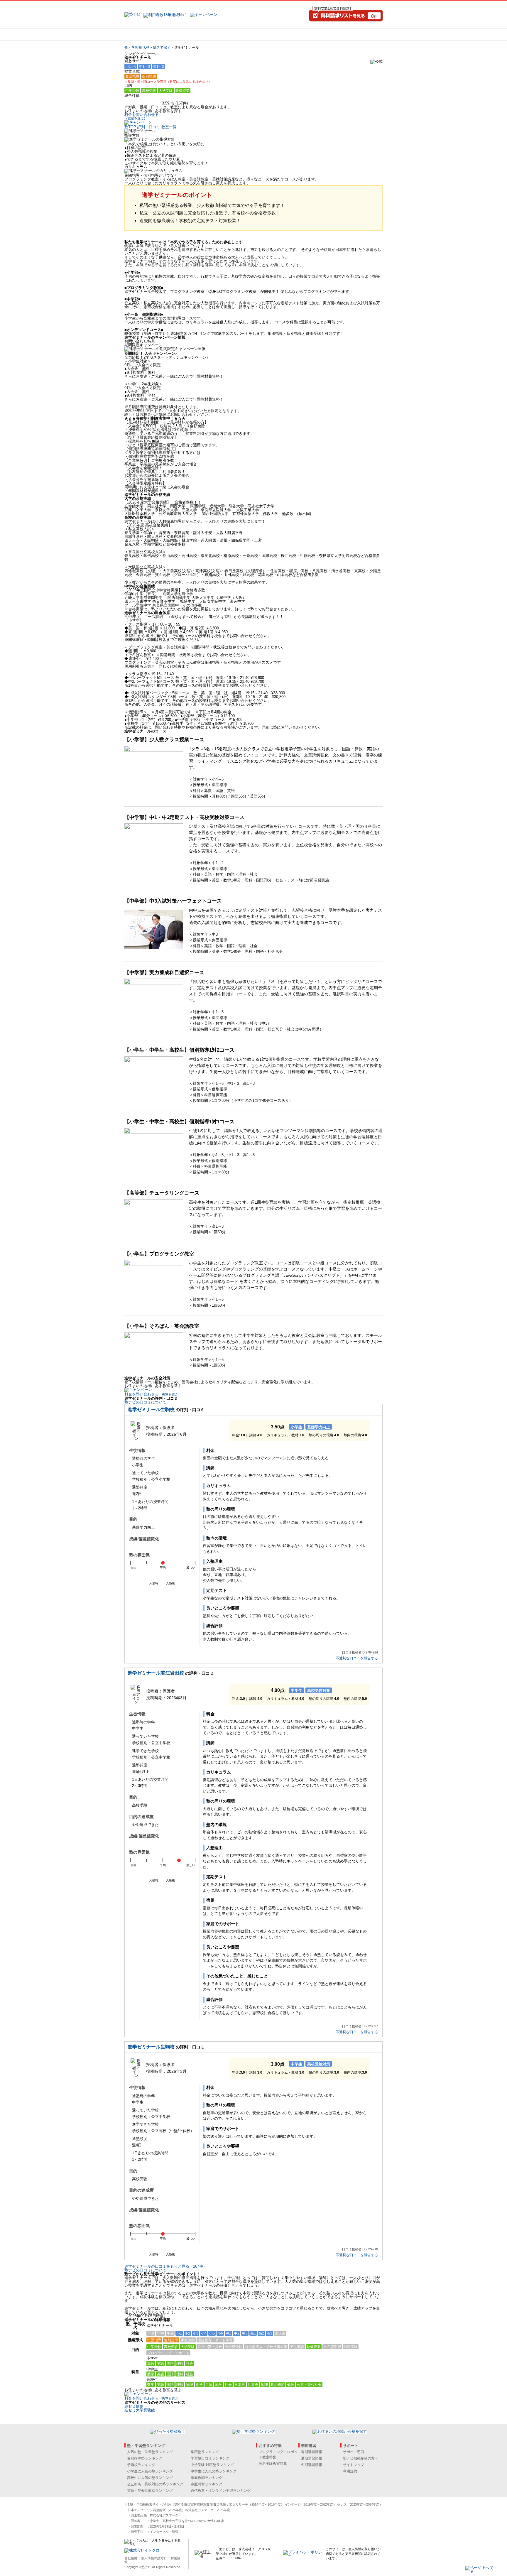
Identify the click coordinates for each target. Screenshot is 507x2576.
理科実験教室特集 (273, 2464)
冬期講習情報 (312, 2465)
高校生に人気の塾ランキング (150, 2478)
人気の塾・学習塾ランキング (150, 2452)
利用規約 (350, 2471)
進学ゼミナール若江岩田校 (156, 1673)
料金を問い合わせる (142, 116)
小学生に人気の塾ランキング (150, 2471)
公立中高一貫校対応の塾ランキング (155, 2484)
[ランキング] (231, 34)
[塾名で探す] (189, 34)
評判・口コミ (149, 127)
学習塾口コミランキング (210, 2458)
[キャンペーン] (360, 34)
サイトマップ (354, 2465)
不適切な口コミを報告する (357, 1658)
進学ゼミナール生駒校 (151, 1409)
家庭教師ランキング (207, 2478)
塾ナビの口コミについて (145, 1402)
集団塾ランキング (205, 2452)
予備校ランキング (141, 2465)
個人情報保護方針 (154, 2558)
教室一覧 (169, 127)
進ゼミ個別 (134, 2406)
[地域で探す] (146, 34)
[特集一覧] (317, 34)
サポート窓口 (354, 2452)
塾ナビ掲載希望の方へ (361, 2458)
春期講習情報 (312, 2452)
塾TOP (130, 127)
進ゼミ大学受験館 (140, 2410)
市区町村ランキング (207, 2484)
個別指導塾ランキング (145, 2458)
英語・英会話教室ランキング (150, 2491)
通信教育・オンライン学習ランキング (221, 2491)
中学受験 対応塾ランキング (212, 2465)
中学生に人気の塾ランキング (214, 2471)
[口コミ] (274, 34)
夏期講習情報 (312, 2458)
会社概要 (131, 2558)
